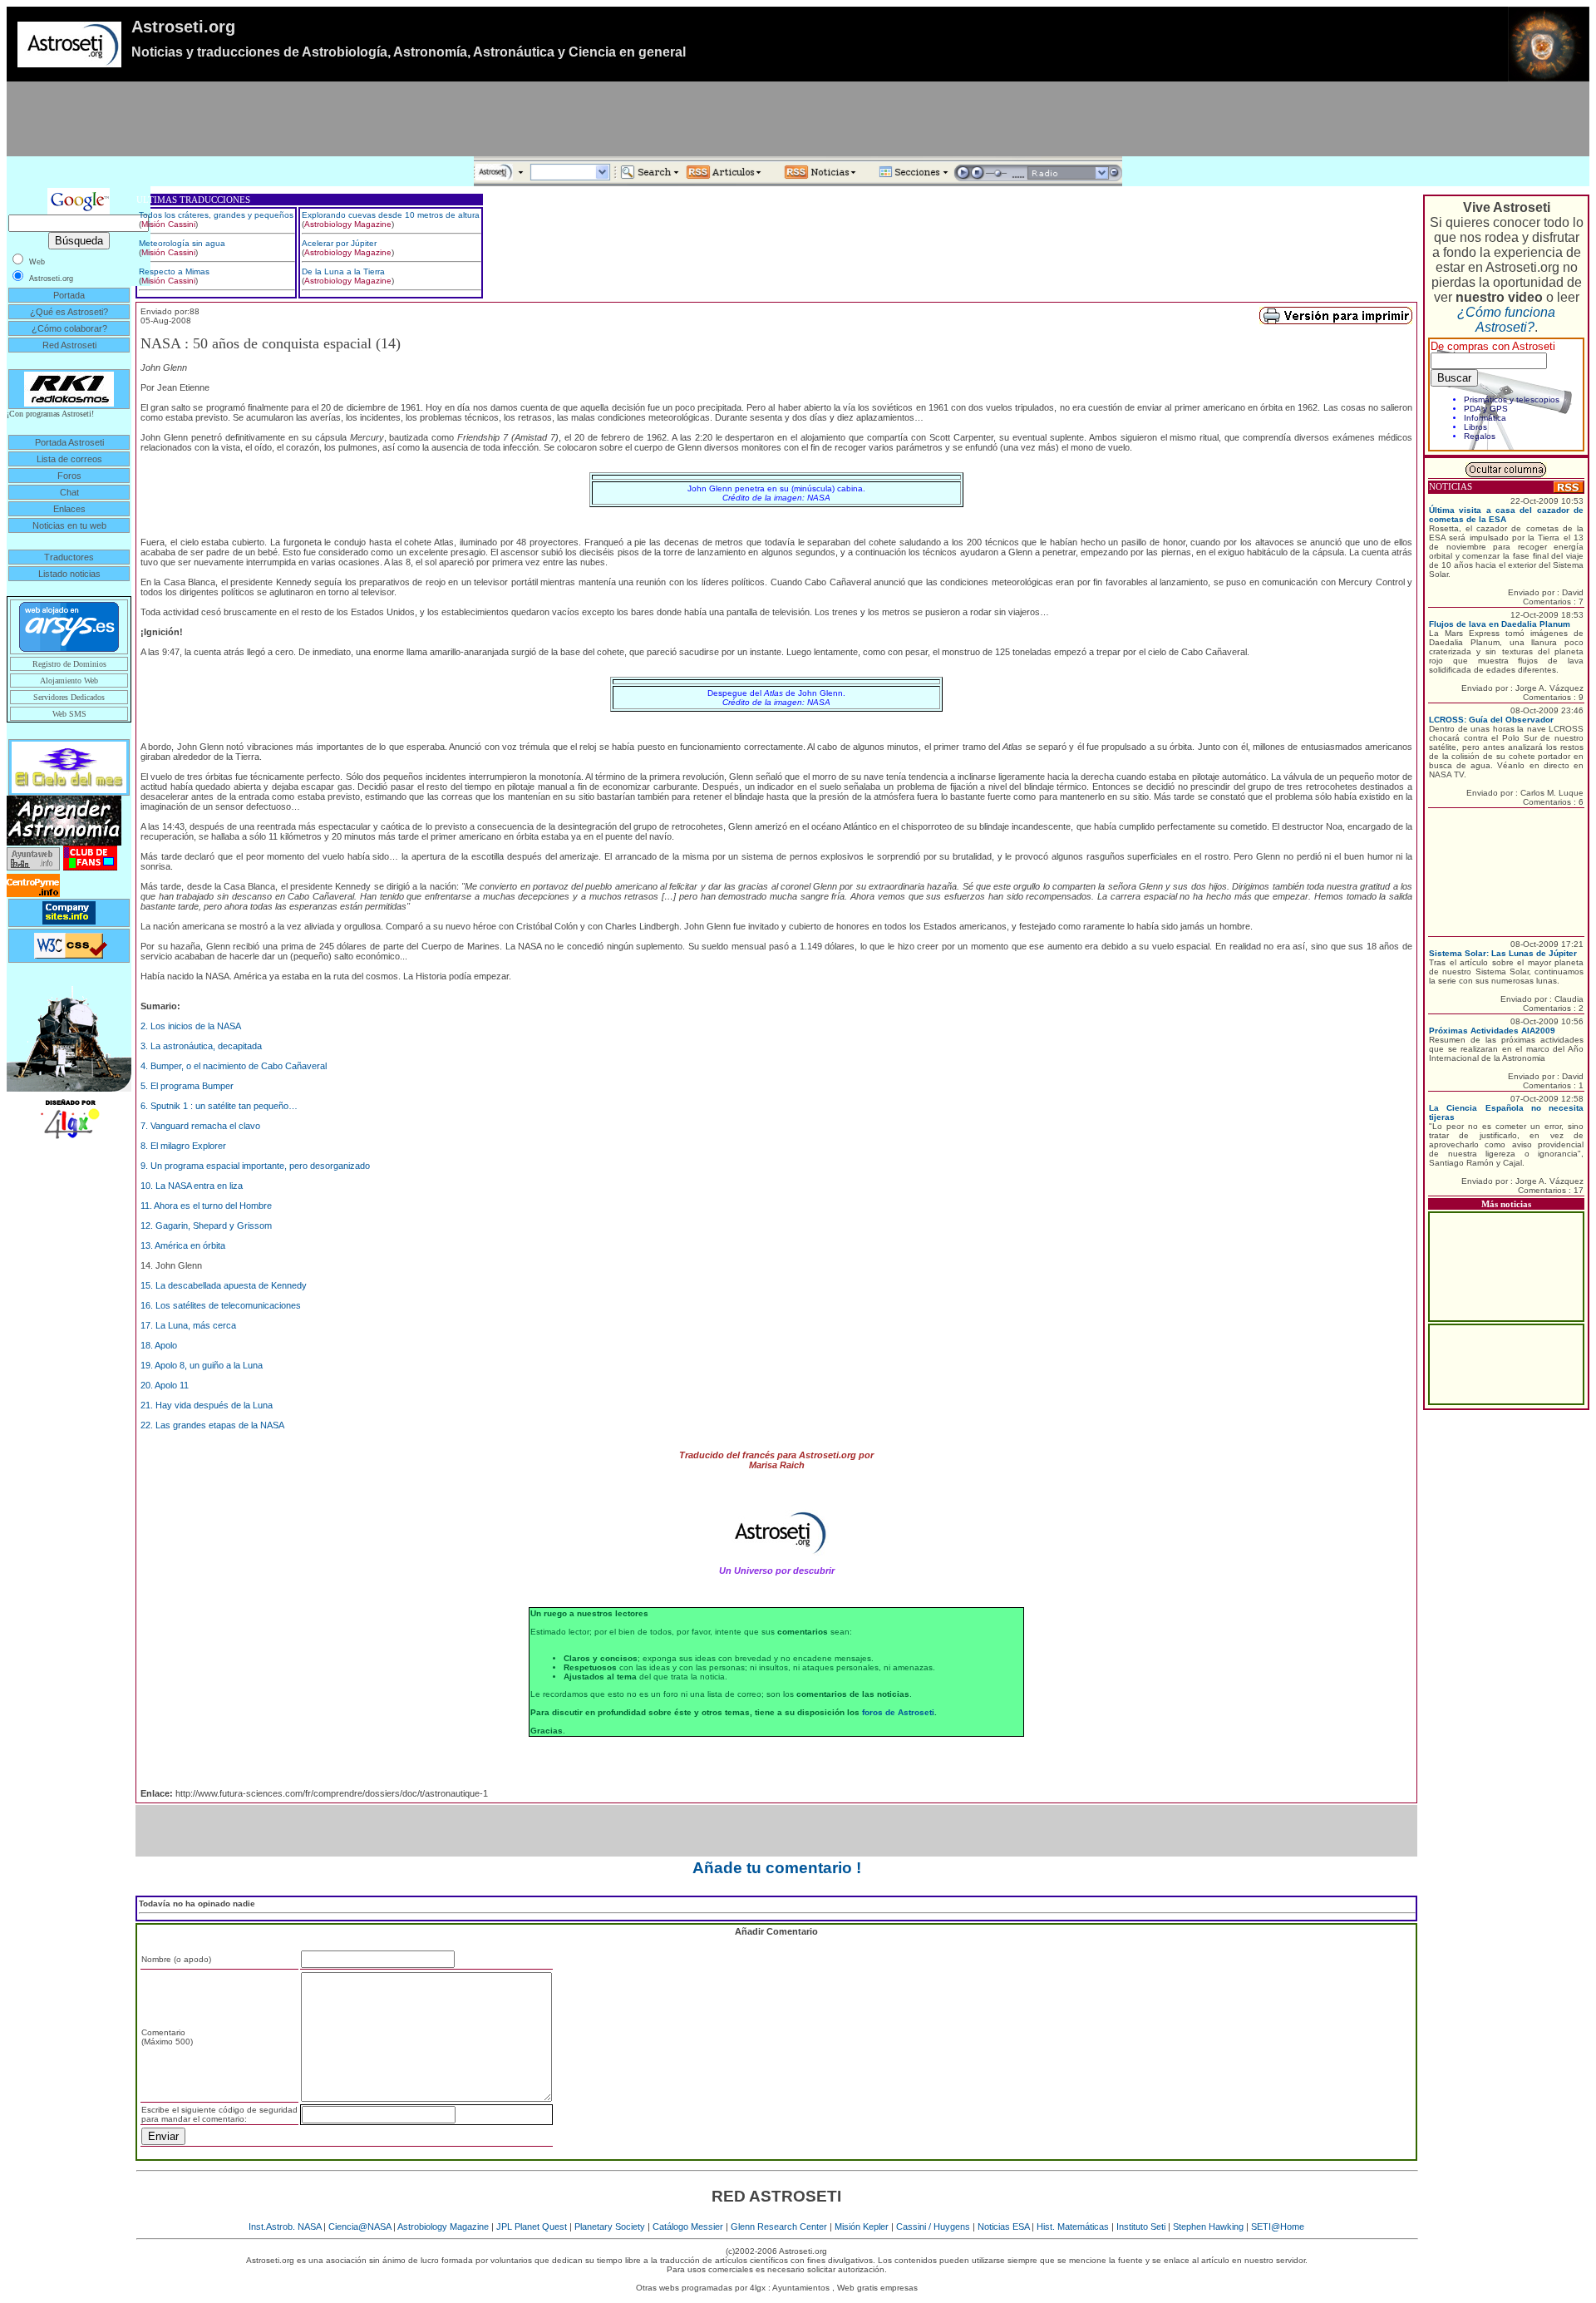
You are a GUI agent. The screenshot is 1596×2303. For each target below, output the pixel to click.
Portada (69, 295)
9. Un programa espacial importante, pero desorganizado (255, 1166)
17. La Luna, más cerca (188, 1325)
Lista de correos (69, 459)
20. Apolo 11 (165, 1385)
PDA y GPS (1486, 409)
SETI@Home (1278, 2227)
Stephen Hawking (1208, 2227)
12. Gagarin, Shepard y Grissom (206, 1225)
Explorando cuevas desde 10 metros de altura (391, 215)
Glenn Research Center (779, 2227)
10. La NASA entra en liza (192, 1186)
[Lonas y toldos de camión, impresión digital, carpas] (69, 1118)
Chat (69, 492)
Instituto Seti (1141, 2227)
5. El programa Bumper (187, 1086)
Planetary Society (610, 2227)
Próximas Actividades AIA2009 (1492, 1031)
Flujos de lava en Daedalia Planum (1500, 624)
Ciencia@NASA (360, 2227)
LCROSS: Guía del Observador (1491, 720)
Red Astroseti (69, 345)
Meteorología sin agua (182, 243)
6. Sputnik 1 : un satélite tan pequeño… (219, 1106)
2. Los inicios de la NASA (191, 1026)
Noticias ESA (1003, 2227)
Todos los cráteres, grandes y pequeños (216, 215)
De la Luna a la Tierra (343, 271)
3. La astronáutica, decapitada (201, 1046)
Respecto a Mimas (174, 271)
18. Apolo (159, 1345)
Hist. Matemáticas (1073, 2227)
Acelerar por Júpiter (339, 243)
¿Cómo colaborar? (69, 328)
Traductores (69, 557)
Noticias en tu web (69, 525)
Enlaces (69, 509)
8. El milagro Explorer (183, 1146)
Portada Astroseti (69, 442)
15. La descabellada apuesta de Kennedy (224, 1285)
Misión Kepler (862, 2227)
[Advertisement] (798, 119)
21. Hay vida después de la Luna (207, 1405)
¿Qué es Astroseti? (69, 312)
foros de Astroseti (898, 1712)
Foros (69, 476)
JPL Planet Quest (532, 2227)
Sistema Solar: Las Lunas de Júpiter (1503, 953)
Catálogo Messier (688, 2227)
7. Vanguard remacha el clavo (200, 1126)
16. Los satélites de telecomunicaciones (221, 1305)
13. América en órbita (183, 1245)
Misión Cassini (168, 224)
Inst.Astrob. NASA (285, 2227)
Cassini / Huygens (933, 2227)
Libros (1475, 427)
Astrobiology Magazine (348, 224)
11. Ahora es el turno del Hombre (206, 1206)
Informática (1485, 418)
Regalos (1480, 436)
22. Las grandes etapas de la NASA (212, 1425)
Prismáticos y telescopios (1512, 399)
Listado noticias (69, 574)
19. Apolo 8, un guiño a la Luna (202, 1365)
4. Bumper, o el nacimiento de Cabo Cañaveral (234, 1066)
